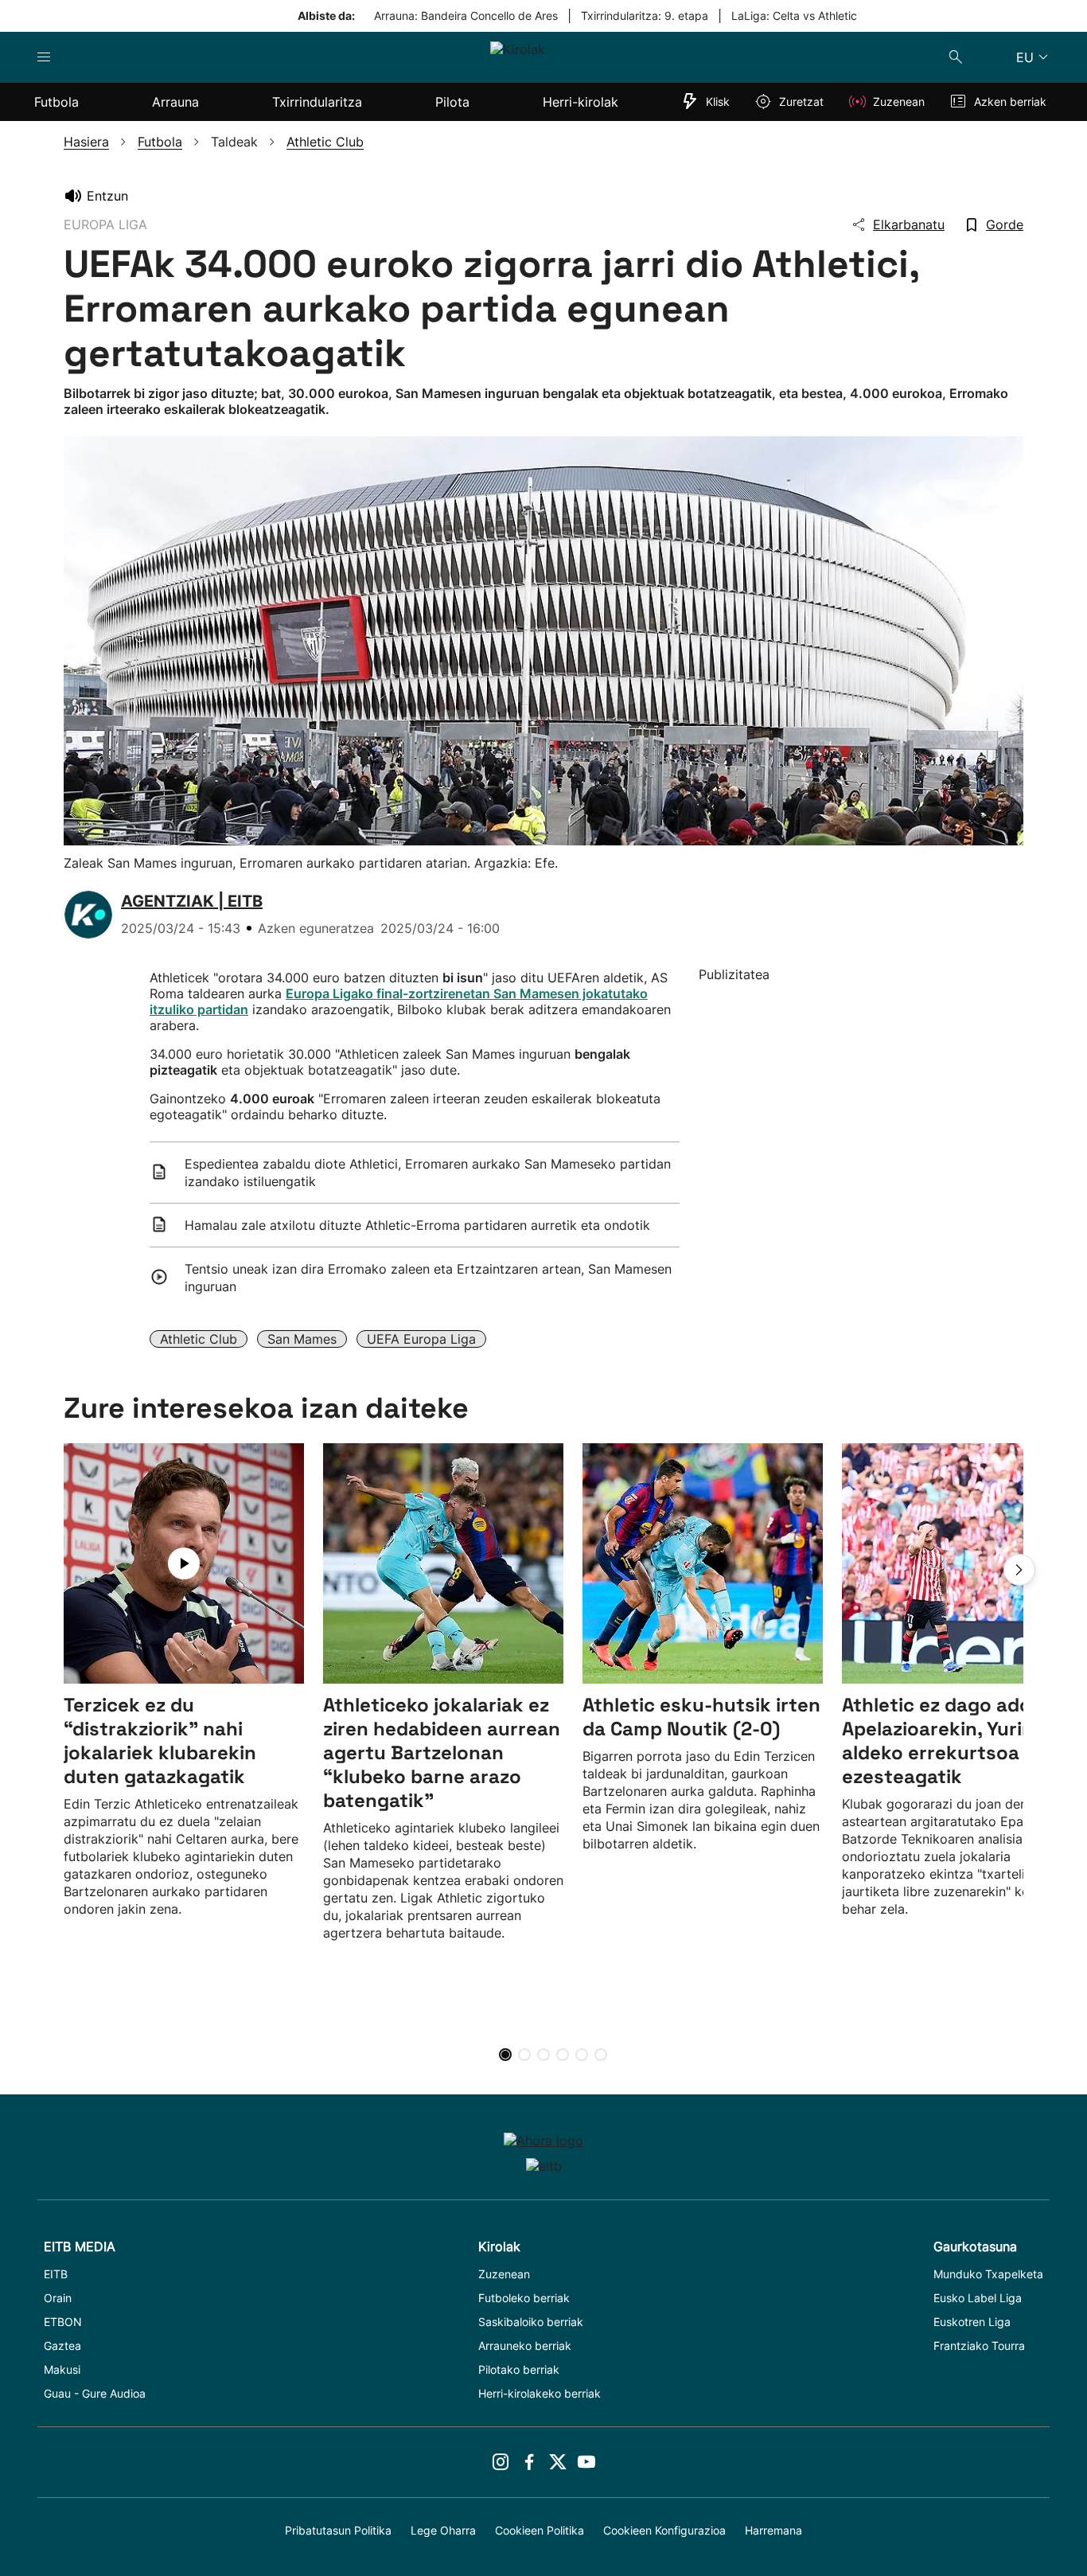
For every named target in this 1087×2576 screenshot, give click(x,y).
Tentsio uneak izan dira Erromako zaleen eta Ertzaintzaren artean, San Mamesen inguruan (428, 1278)
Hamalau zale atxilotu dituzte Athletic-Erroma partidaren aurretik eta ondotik (417, 1225)
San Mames (302, 1339)
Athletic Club (199, 1339)
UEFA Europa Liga (421, 1339)
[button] (1019, 1570)
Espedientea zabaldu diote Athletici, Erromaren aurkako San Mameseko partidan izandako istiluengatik (428, 1173)
